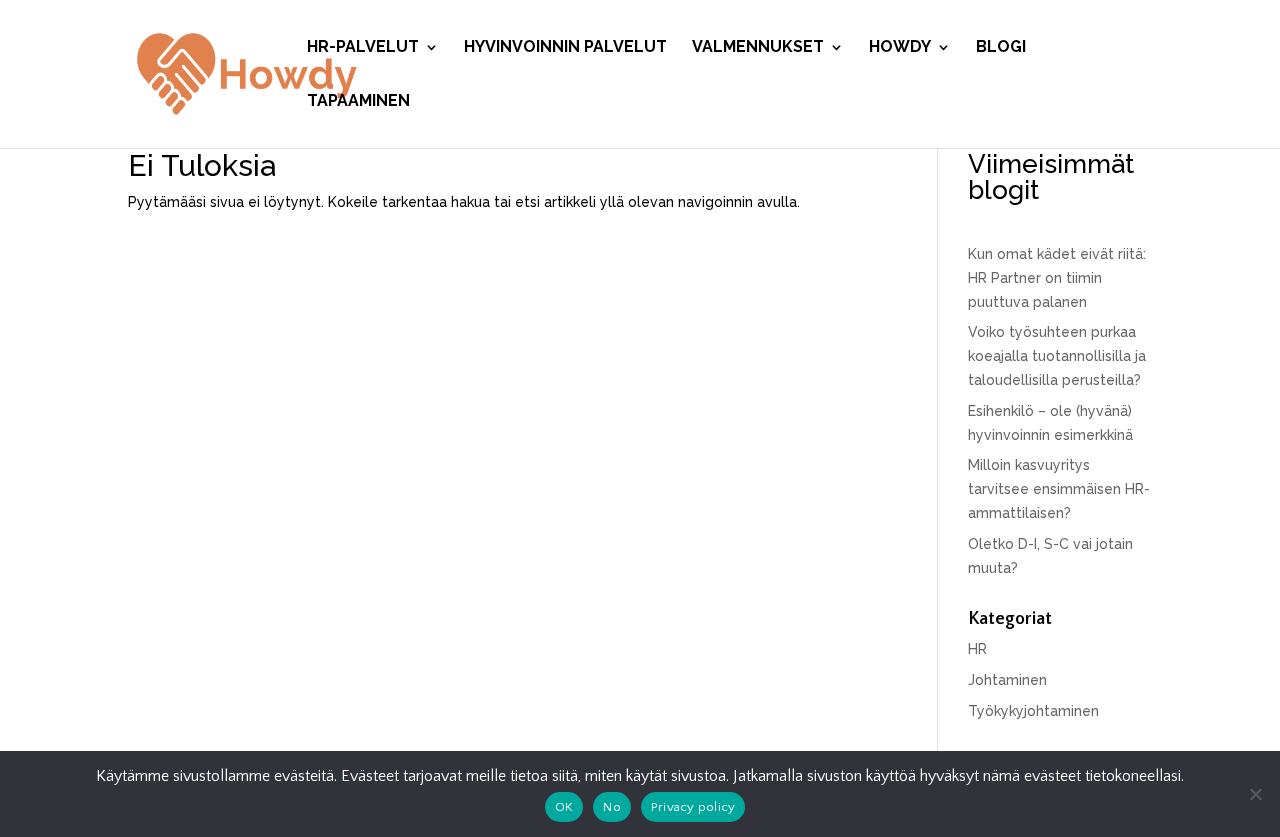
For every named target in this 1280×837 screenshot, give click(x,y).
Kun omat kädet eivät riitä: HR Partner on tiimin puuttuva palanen (1057, 278)
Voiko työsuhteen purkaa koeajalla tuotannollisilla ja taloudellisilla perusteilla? (1057, 356)
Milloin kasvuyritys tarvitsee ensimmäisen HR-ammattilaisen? (1059, 489)
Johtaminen (1007, 680)
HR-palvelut (363, 48)
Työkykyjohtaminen (1033, 711)
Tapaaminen (358, 102)
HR (977, 649)
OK (564, 807)
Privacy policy (693, 807)
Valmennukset (758, 48)
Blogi (1001, 48)
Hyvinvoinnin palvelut (565, 48)
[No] (1255, 794)
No (612, 807)
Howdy (900, 48)
